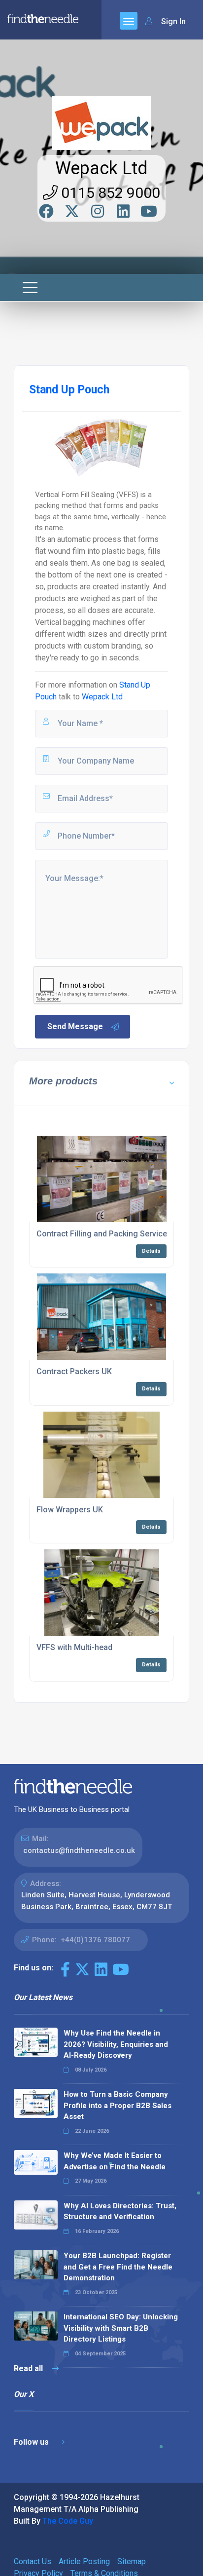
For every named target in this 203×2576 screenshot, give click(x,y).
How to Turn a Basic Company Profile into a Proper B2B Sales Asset (118, 2105)
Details (151, 1251)
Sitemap (132, 2561)
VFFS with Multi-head (74, 1647)
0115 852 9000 (109, 193)
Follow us (32, 2442)
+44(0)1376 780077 (95, 1940)
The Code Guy (68, 2521)
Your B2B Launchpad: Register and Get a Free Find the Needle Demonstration (118, 2267)
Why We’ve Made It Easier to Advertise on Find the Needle (115, 2161)
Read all (29, 2368)
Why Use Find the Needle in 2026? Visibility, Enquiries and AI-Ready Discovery (116, 2044)
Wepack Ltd (101, 168)
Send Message (75, 1026)
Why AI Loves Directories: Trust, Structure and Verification (120, 2211)
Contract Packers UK (74, 1371)
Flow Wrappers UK (70, 1510)
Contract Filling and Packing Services (104, 1234)
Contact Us (33, 2561)
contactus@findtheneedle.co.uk (79, 1850)
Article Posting (84, 2561)
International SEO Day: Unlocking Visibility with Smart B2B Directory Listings (121, 2328)
